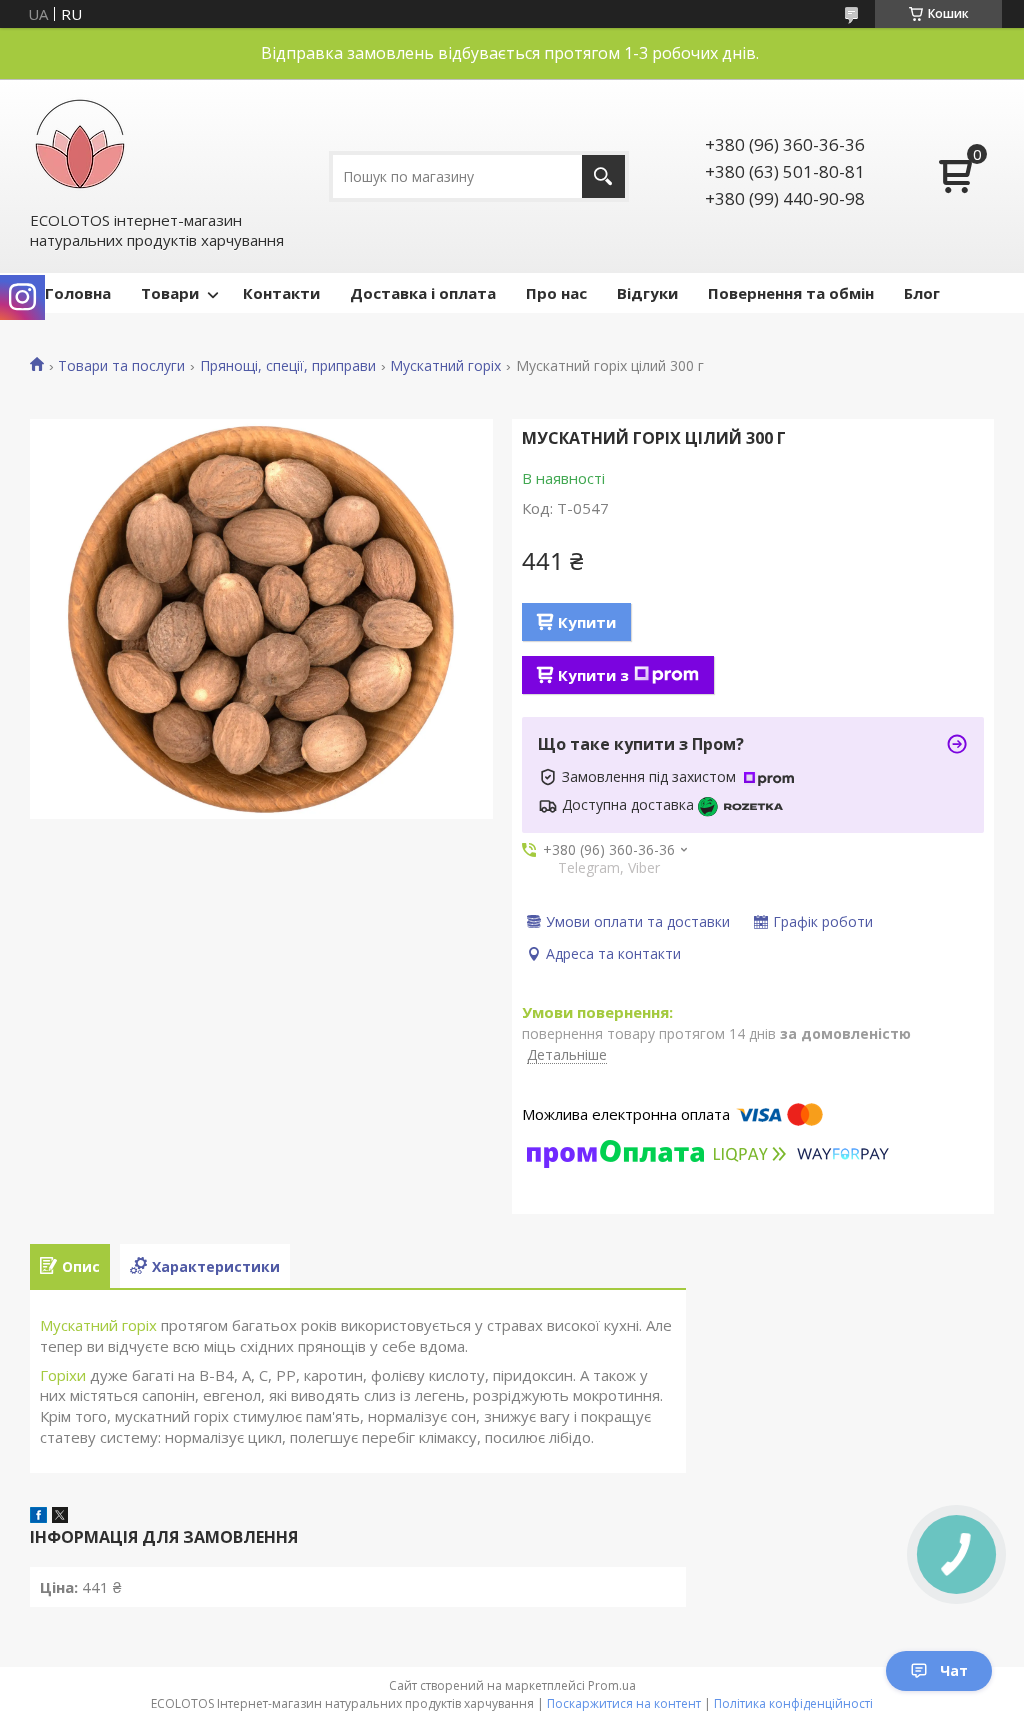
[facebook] (38, 1517)
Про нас (556, 293)
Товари (170, 293)
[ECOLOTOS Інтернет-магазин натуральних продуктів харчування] (80, 144)
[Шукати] (603, 176)
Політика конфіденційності (793, 1703)
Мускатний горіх (445, 366)
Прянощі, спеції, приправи (288, 366)
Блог (922, 293)
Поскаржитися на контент (624, 1703)
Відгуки (647, 293)
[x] (60, 1517)
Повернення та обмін (791, 293)
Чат (954, 1670)
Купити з (593, 675)
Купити (587, 622)
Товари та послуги (121, 366)
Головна (78, 293)
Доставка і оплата (423, 293)
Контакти (281, 293)
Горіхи (63, 1375)
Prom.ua (612, 1685)
